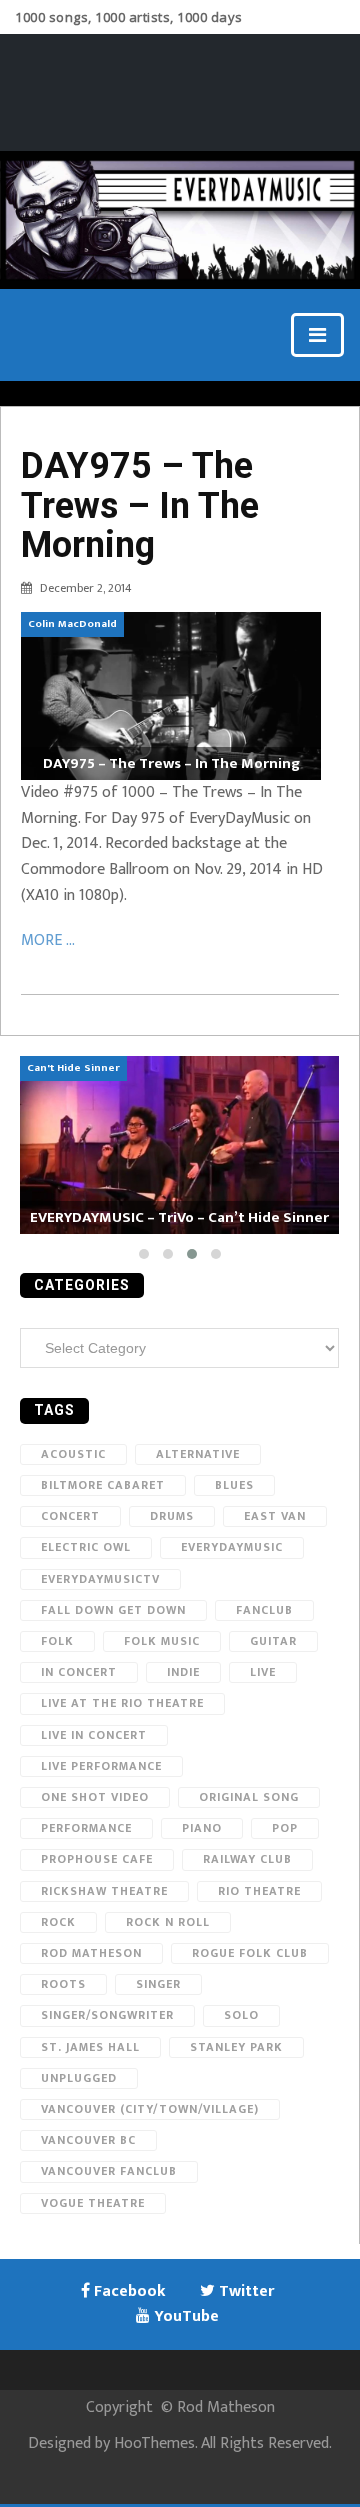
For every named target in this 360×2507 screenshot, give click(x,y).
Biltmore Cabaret (103, 1485)
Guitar (273, 1641)
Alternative (198, 1454)
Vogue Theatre (93, 2203)
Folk (57, 1641)
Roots (63, 1984)
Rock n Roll (168, 1922)
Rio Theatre (259, 1891)
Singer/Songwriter (107, 2015)
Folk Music (162, 1641)
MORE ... (48, 940)
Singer (158, 1984)
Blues (234, 1485)
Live (263, 1672)
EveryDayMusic (232, 1547)
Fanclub (264, 1610)
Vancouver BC (88, 2140)
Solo (241, 2015)
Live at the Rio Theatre (122, 1703)
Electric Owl (86, 1547)
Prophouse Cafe (97, 1859)
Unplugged (79, 2078)
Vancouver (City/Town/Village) (150, 2109)
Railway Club (247, 1859)
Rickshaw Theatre (104, 1891)
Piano (202, 1828)
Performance (86, 1828)
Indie (183, 1672)
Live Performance (101, 1766)
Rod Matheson (91, 1953)
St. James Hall (90, 2047)
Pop (285, 1828)
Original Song (249, 1797)
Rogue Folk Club (250, 1953)
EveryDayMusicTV (100, 1579)
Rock (58, 1922)
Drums (172, 1516)
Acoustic (73, 1454)
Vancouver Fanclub (109, 2171)
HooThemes (154, 2443)
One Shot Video (95, 1797)
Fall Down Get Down (113, 1610)
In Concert (79, 1672)
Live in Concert (94, 1735)
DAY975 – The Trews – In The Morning (140, 505)
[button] (144, 1254)
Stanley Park (236, 2047)
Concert (70, 1516)
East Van (275, 1516)
